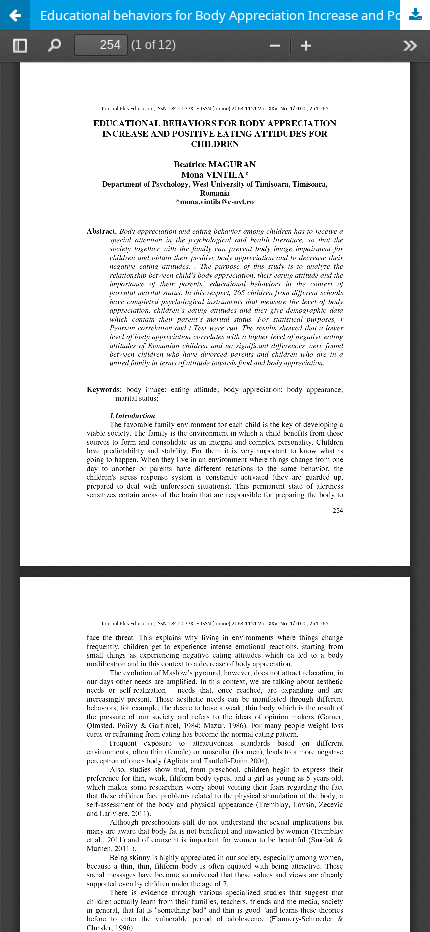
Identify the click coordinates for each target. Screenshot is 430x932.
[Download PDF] (415, 15)
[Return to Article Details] (15, 15)
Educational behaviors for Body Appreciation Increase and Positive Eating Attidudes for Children (235, 15)
